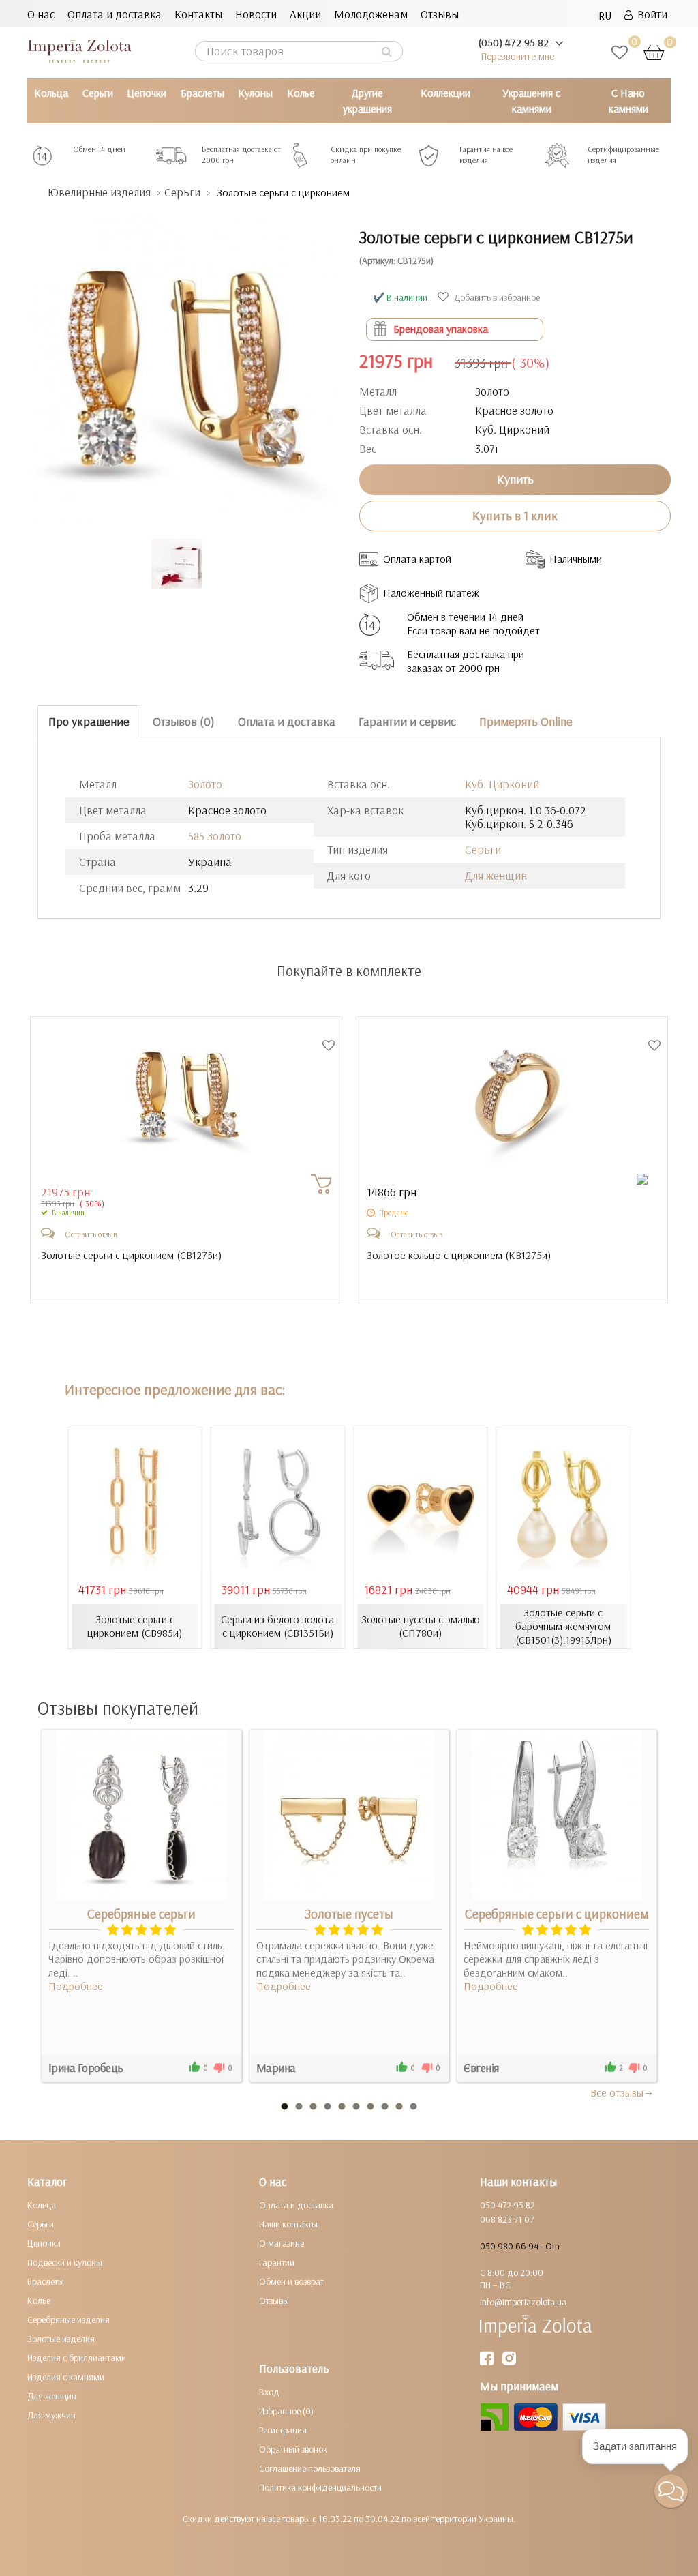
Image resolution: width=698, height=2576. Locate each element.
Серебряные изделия (69, 2320)
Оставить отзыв (91, 1234)
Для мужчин (51, 2415)
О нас (41, 14)
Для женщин (496, 875)
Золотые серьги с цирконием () (131, 1255)
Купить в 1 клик (515, 516)
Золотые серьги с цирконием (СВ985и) (135, 1626)
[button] (671, 2491)
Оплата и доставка (115, 14)
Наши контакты (288, 2224)
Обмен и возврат (291, 2281)
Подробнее (76, 1986)
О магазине (282, 2243)
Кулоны (255, 93)
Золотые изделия (61, 2339)
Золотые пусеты (349, 1914)
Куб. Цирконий (502, 784)
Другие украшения (367, 101)
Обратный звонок (293, 2449)
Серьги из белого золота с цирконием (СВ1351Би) (277, 1626)
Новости (256, 14)
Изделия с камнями (66, 2377)
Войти (650, 14)
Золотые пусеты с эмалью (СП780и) (421, 1626)
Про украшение (89, 721)
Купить (515, 479)
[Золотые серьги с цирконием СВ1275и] (183, 362)
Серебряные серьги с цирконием (557, 1914)
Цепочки (147, 93)
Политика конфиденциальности (320, 2487)
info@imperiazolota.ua (523, 2302)
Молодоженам (371, 14)
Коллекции (445, 93)
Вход (269, 2392)
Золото (205, 784)
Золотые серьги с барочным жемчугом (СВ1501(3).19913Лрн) (563, 1626)
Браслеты (202, 93)
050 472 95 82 (507, 2205)
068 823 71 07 (507, 2219)
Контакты (198, 14)
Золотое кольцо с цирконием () (459, 1255)
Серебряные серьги (141, 1914)
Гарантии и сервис (407, 721)
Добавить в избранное (496, 297)
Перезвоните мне (517, 56)
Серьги (98, 93)
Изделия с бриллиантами (77, 2358)
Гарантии (277, 2262)
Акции (305, 14)
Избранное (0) (286, 2411)
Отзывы (440, 14)
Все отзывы (617, 2092)
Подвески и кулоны (65, 2262)
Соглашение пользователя (310, 2468)
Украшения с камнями (531, 101)
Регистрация (283, 2430)
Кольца (51, 93)
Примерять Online (526, 721)
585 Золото (215, 836)
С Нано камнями (628, 101)
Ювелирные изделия (99, 192)
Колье (301, 93)
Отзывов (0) (184, 721)
